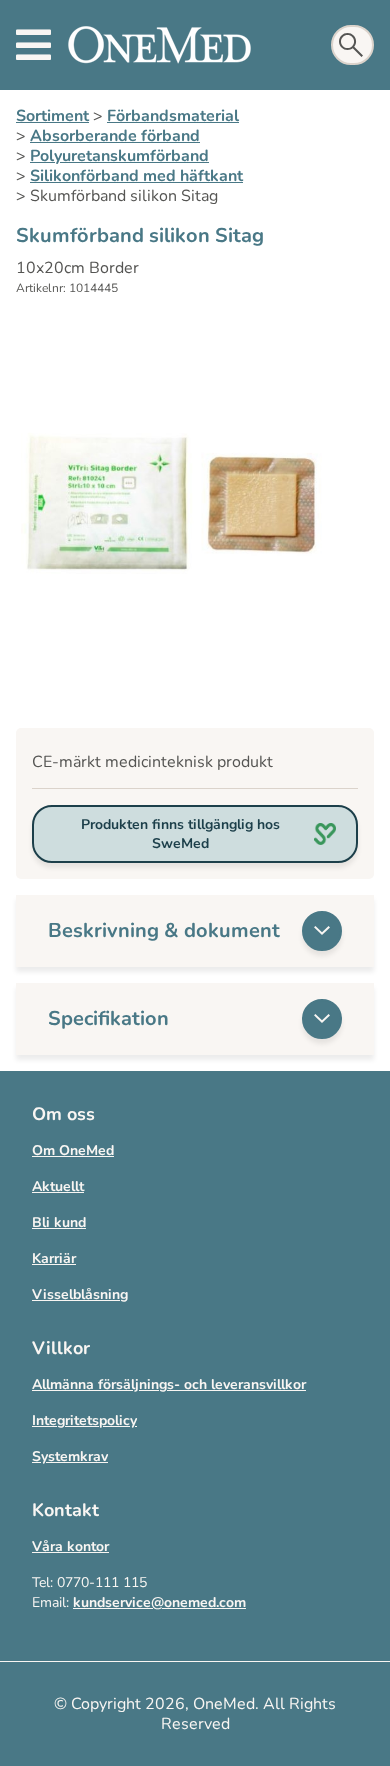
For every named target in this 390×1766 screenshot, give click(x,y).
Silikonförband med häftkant (136, 176)
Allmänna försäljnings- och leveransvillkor (169, 1384)
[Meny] (33, 45)
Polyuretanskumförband (119, 156)
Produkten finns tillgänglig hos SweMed (180, 834)
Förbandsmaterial (173, 116)
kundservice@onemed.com (159, 1602)
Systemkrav (70, 1456)
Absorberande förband (115, 136)
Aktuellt (58, 1186)
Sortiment (52, 116)
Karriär (54, 1258)
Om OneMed (73, 1150)
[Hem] (159, 45)
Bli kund (59, 1222)
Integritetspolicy (84, 1420)
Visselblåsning (80, 1294)
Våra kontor (70, 1546)
